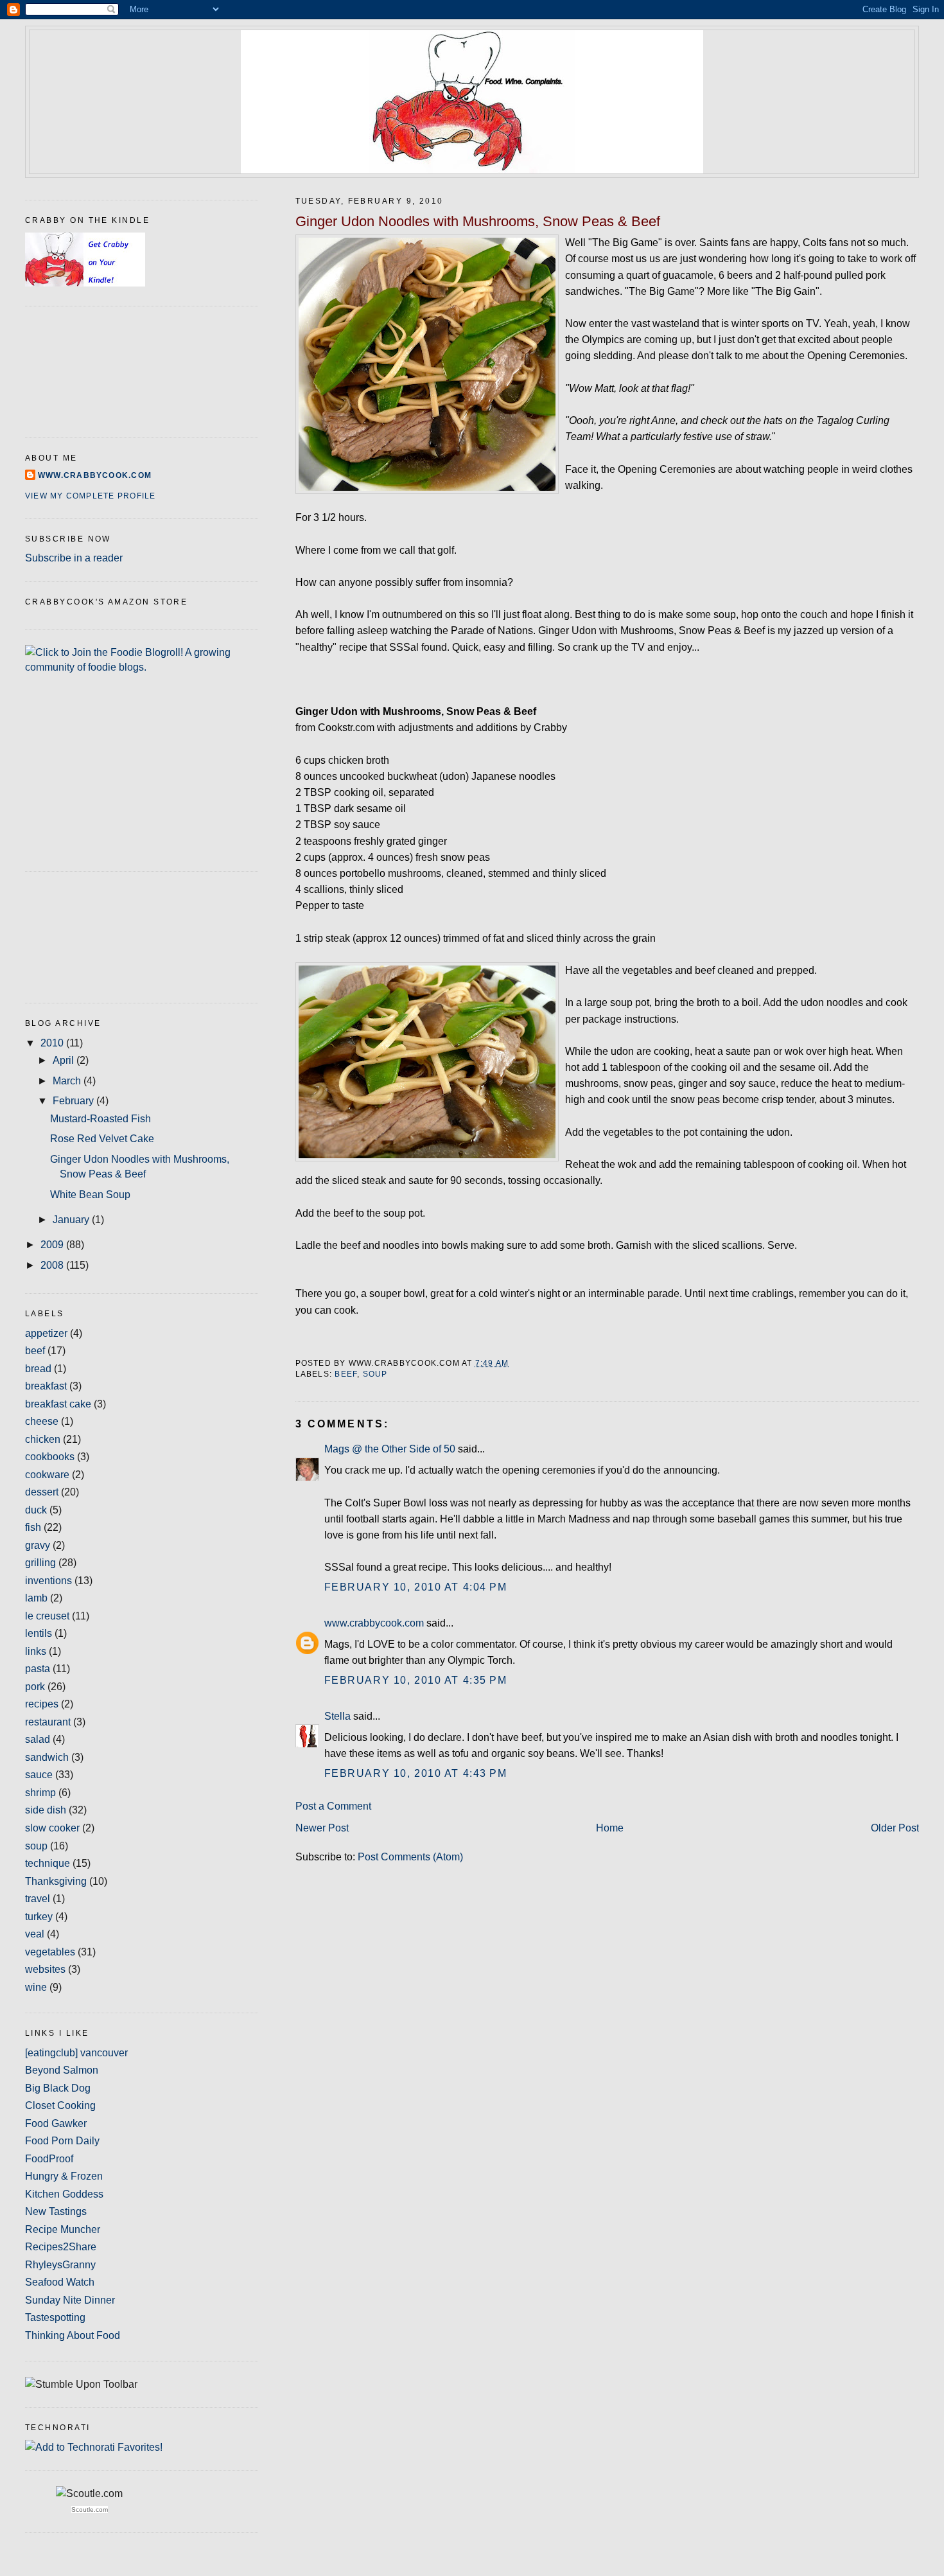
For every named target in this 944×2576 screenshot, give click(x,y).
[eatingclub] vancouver (76, 2053)
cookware (47, 1475)
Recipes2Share (61, 2247)
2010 (53, 1043)
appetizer (46, 1333)
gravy (38, 1545)
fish (33, 1527)
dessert (42, 1492)
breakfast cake (58, 1404)
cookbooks (50, 1457)
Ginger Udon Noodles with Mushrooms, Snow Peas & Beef (478, 221)
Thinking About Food (73, 2335)
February (74, 1101)
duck (36, 1510)
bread (38, 1369)
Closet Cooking (60, 2105)
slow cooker (52, 1828)
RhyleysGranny (60, 2265)
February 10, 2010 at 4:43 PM (416, 1773)
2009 (53, 1245)
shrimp (40, 1793)
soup (375, 1374)
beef (346, 1374)
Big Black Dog (58, 2088)
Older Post (895, 1828)
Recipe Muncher (63, 2229)
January (72, 1220)
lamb (36, 1598)
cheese (42, 1421)
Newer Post (322, 1828)
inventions (48, 1581)
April (65, 1060)
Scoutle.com (90, 2510)
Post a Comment (333, 1806)
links (36, 1651)
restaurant (48, 1722)
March (68, 1081)
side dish (46, 1810)
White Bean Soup (90, 1195)
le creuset (47, 1616)
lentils (39, 1633)
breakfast (46, 1386)
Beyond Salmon (62, 2070)
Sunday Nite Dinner (70, 2300)
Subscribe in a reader (74, 558)
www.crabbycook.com (374, 1623)
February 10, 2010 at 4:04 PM (416, 1587)
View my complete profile (90, 496)
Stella (337, 1716)
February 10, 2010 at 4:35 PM (416, 1680)
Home (610, 1828)
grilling (40, 1563)
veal (35, 1934)
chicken (43, 1439)
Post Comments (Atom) (410, 1857)
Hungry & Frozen (64, 2176)
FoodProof (49, 2159)
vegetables (50, 1952)
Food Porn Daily (62, 2141)
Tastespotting (55, 2317)
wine (36, 1987)
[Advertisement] (83, 935)
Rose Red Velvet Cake (102, 1139)
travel (38, 1899)
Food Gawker (56, 2123)
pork (35, 1687)
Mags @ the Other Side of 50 (390, 1449)
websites (45, 1969)
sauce (39, 1775)
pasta (38, 1669)
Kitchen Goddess (64, 2194)
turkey (39, 1917)
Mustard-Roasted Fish (101, 1119)
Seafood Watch (60, 2282)
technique (48, 1863)
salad (38, 1739)
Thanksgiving (56, 1881)
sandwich (47, 1757)
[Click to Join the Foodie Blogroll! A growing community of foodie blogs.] (142, 667)
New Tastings (56, 2211)
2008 (53, 1265)
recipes (42, 1704)
